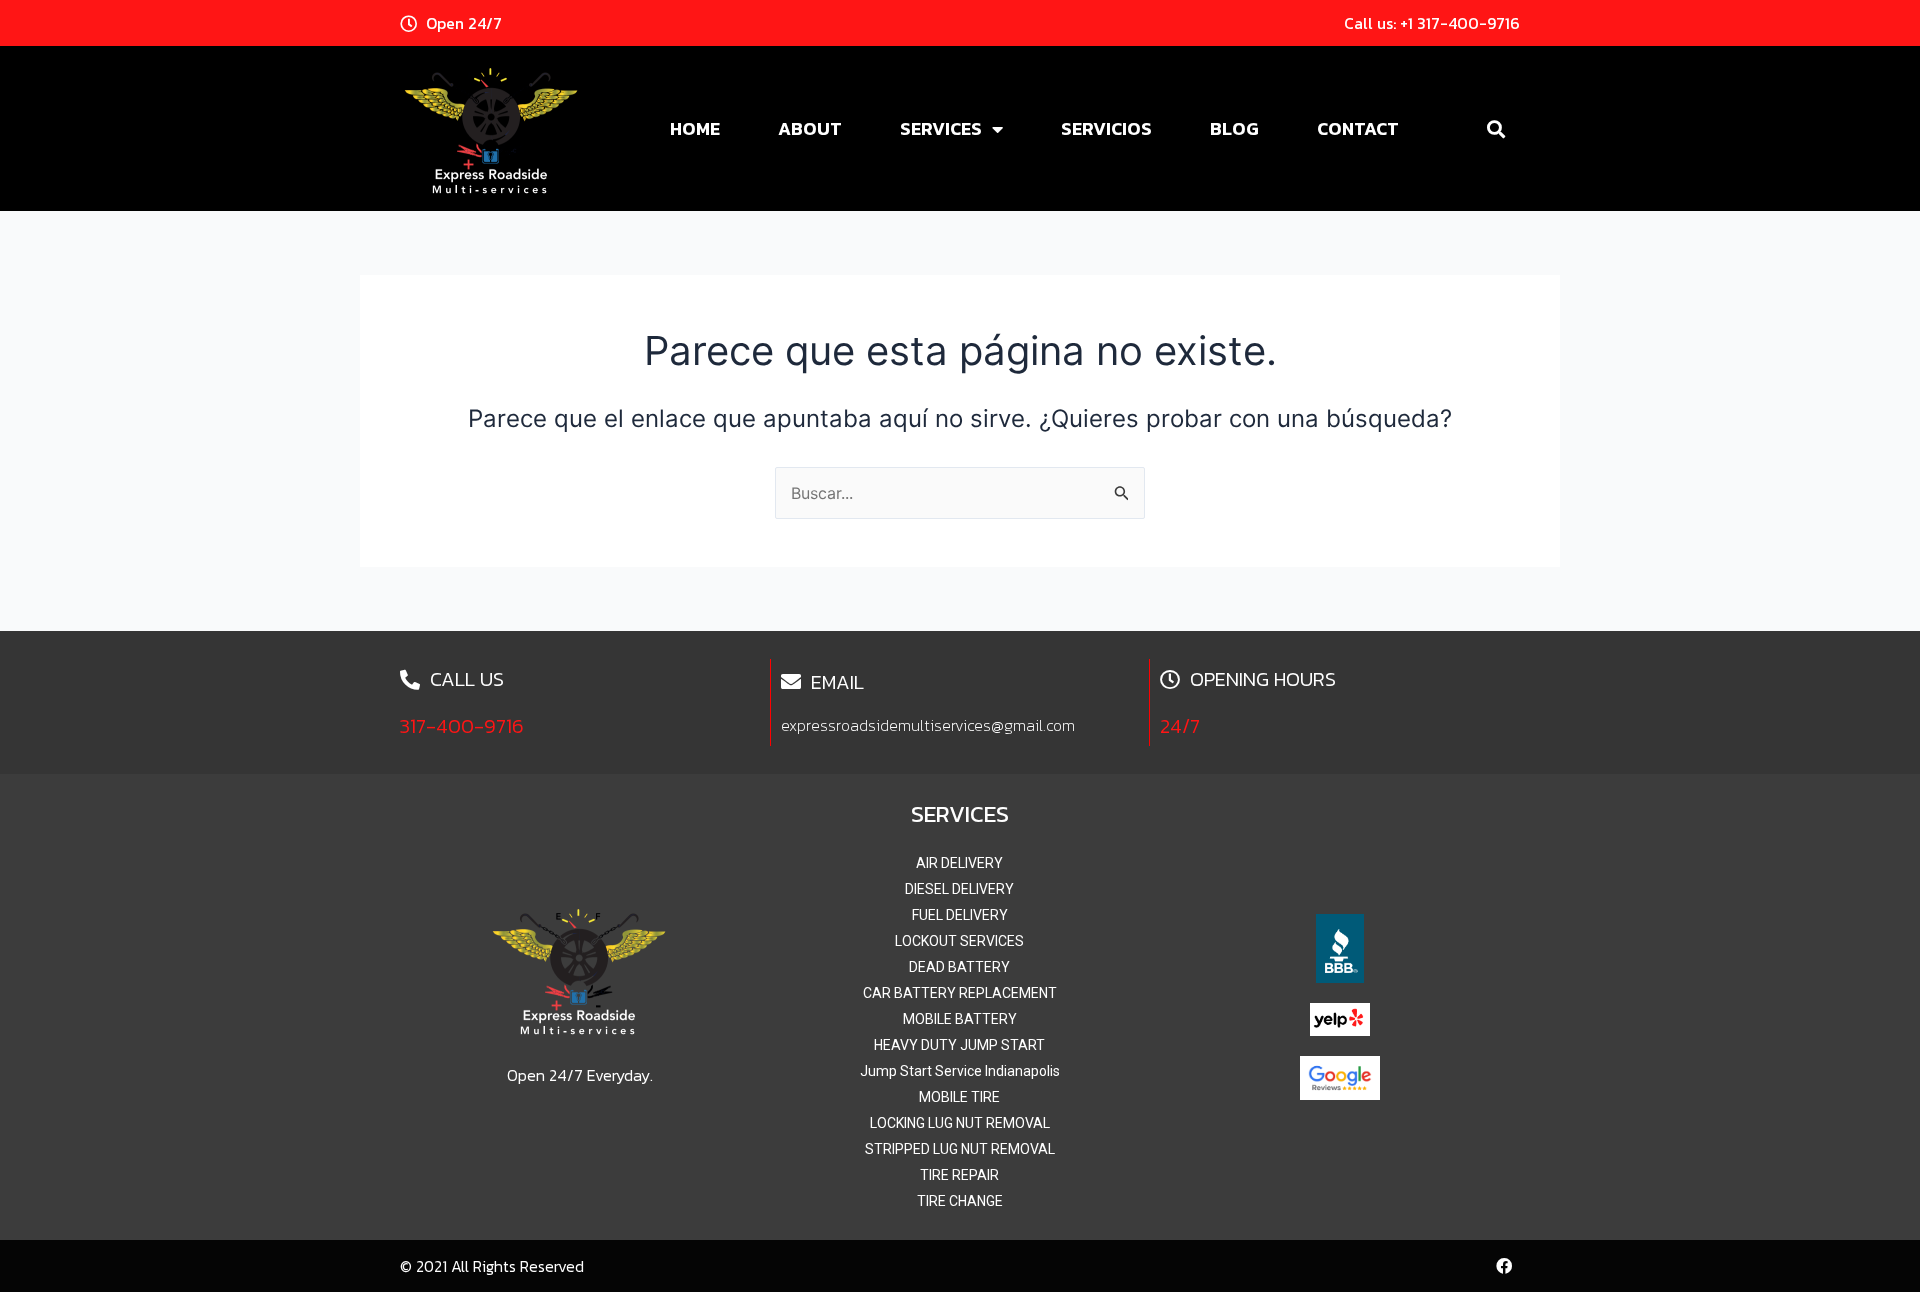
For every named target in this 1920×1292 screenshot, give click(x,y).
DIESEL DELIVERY (959, 889)
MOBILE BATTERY (960, 1019)
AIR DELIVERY (959, 863)
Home (695, 128)
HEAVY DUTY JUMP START (959, 1045)
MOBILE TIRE (959, 1097)
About (810, 128)
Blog (1234, 128)
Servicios (1106, 128)
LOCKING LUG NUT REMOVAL (960, 1123)
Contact (1358, 128)
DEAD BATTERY (959, 967)
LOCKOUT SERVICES (959, 941)
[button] (1495, 128)
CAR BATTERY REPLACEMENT (960, 993)
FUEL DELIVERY (960, 915)
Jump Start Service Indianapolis (960, 1071)
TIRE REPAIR (959, 1175)
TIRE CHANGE (960, 1201)
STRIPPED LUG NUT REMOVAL (960, 1149)
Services (941, 128)
